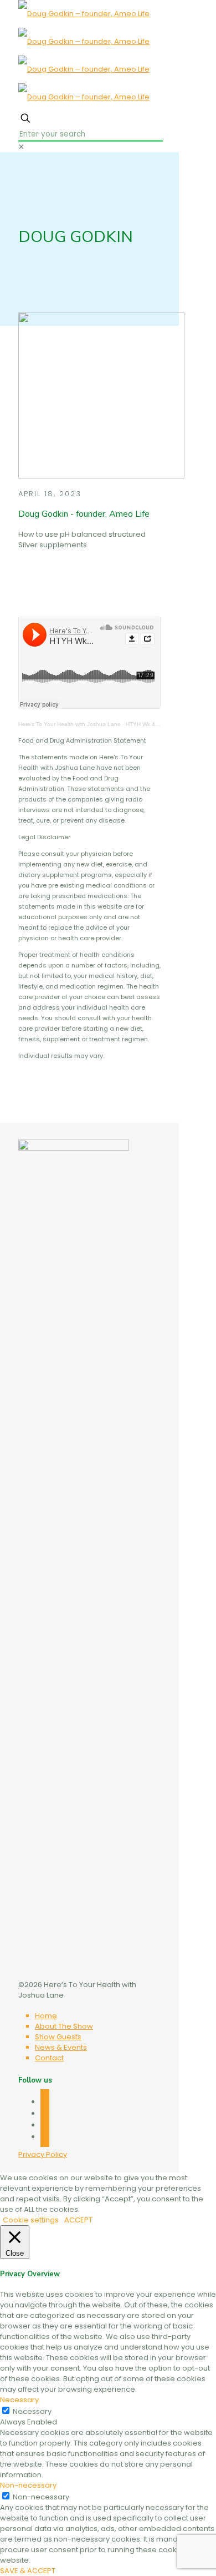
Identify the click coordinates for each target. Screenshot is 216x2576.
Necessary (32, 2411)
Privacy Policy (43, 2154)
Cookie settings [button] (31, 2220)
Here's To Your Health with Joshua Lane (70, 724)
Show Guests (58, 2037)
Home (46, 2016)
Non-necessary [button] (28, 2485)
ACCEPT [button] (78, 2220)
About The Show (64, 2026)
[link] (21, 147)
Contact (49, 2058)
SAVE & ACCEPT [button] (28, 2571)
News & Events (61, 2047)
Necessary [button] (19, 2400)
